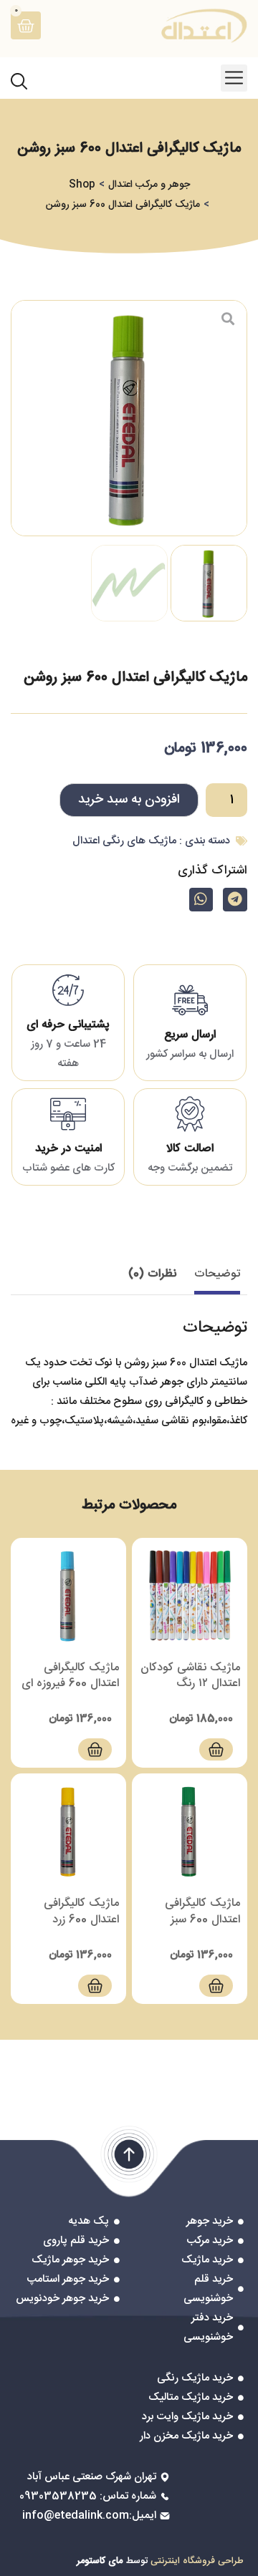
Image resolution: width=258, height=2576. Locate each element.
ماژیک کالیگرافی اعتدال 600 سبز (202, 1911)
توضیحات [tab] (217, 1274)
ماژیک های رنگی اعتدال (124, 841)
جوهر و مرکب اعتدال (149, 185)
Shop (82, 185)
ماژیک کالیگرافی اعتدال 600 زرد (81, 1911)
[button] (234, 78)
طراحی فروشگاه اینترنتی (197, 2561)
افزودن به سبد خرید (129, 800)
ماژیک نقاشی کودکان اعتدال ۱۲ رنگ (190, 1676)
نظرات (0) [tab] (152, 1274)
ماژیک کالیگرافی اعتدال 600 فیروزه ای (70, 1676)
